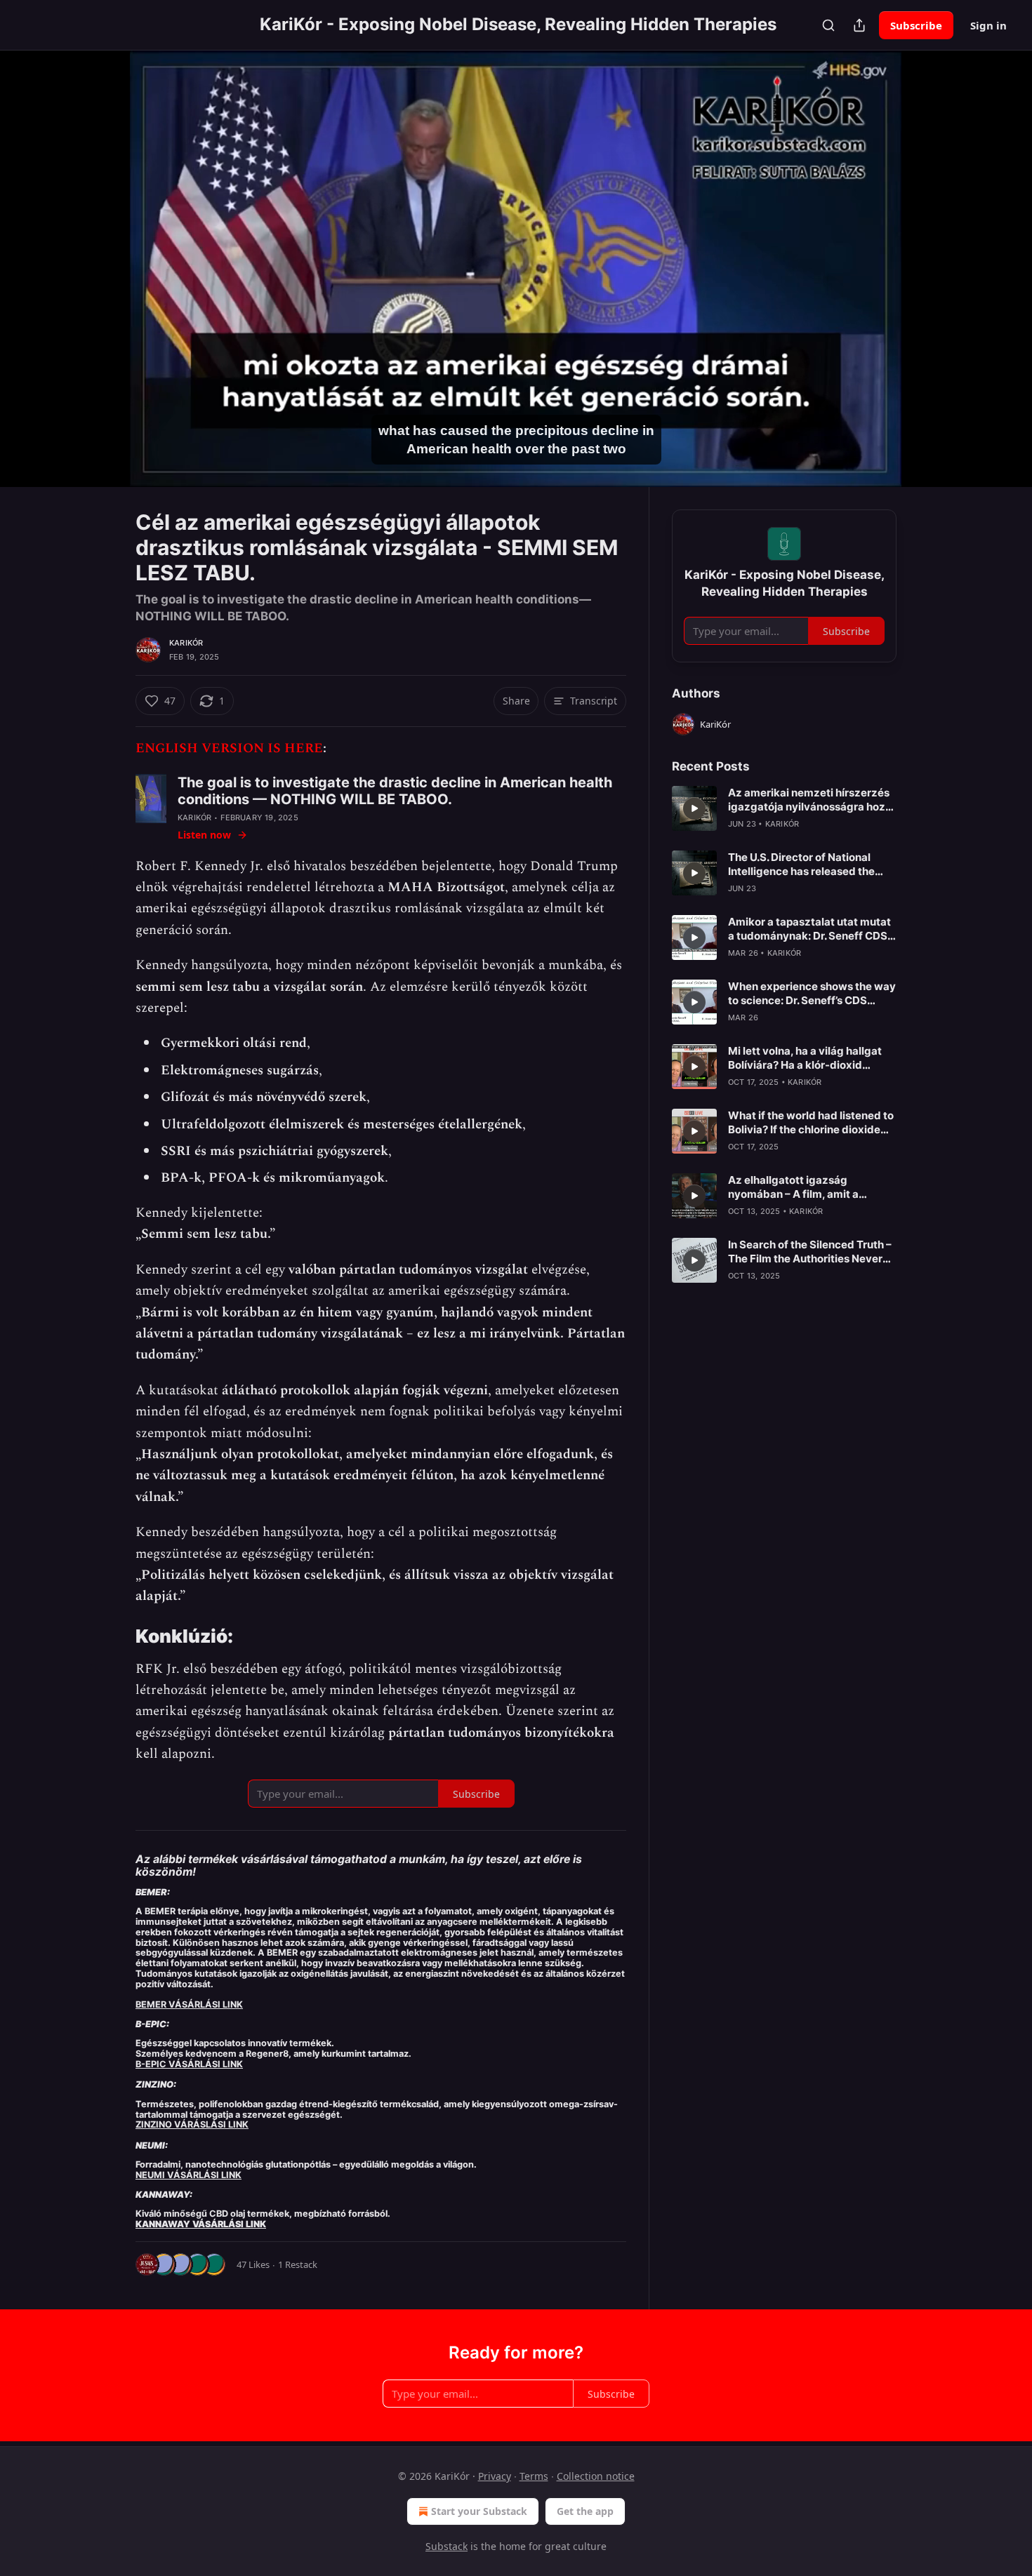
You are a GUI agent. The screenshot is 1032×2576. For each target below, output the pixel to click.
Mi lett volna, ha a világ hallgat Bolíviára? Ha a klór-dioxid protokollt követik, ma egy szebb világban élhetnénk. (812, 1058)
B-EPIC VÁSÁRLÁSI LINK (189, 2064)
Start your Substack (479, 2511)
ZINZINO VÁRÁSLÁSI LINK (192, 2124)
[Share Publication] (859, 25)
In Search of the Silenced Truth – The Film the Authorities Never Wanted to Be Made (810, 1252)
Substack (446, 2546)
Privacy (495, 2476)
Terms (534, 2476)
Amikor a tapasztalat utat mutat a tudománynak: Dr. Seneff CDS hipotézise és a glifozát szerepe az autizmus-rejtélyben (809, 929)
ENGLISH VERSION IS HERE (229, 748)
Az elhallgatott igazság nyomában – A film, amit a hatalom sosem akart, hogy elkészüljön (797, 1187)
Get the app (585, 2511)
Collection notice (596, 2476)
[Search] (828, 25)
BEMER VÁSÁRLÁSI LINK (189, 2004)
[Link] (116, 1636)
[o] (694, 808)
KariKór (186, 643)
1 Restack (298, 2264)
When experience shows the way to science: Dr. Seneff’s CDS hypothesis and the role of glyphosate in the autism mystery (812, 994)
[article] (784, 808)
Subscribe (916, 25)
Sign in (988, 25)
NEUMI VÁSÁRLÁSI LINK (188, 2175)
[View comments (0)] (932, 269)
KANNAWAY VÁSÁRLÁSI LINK (201, 2224)
